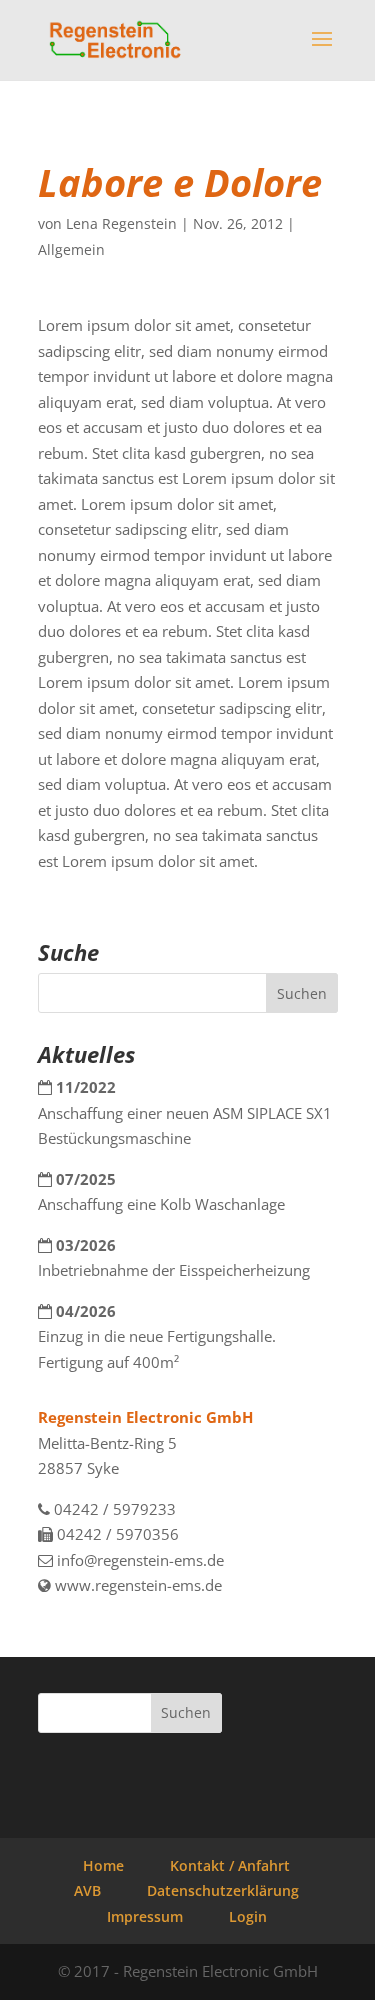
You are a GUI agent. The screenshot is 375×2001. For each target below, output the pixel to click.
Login (248, 1916)
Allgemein (71, 249)
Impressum (145, 1916)
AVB (87, 1890)
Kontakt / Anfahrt (230, 1865)
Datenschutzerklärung (223, 1890)
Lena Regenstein (121, 223)
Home (103, 1865)
